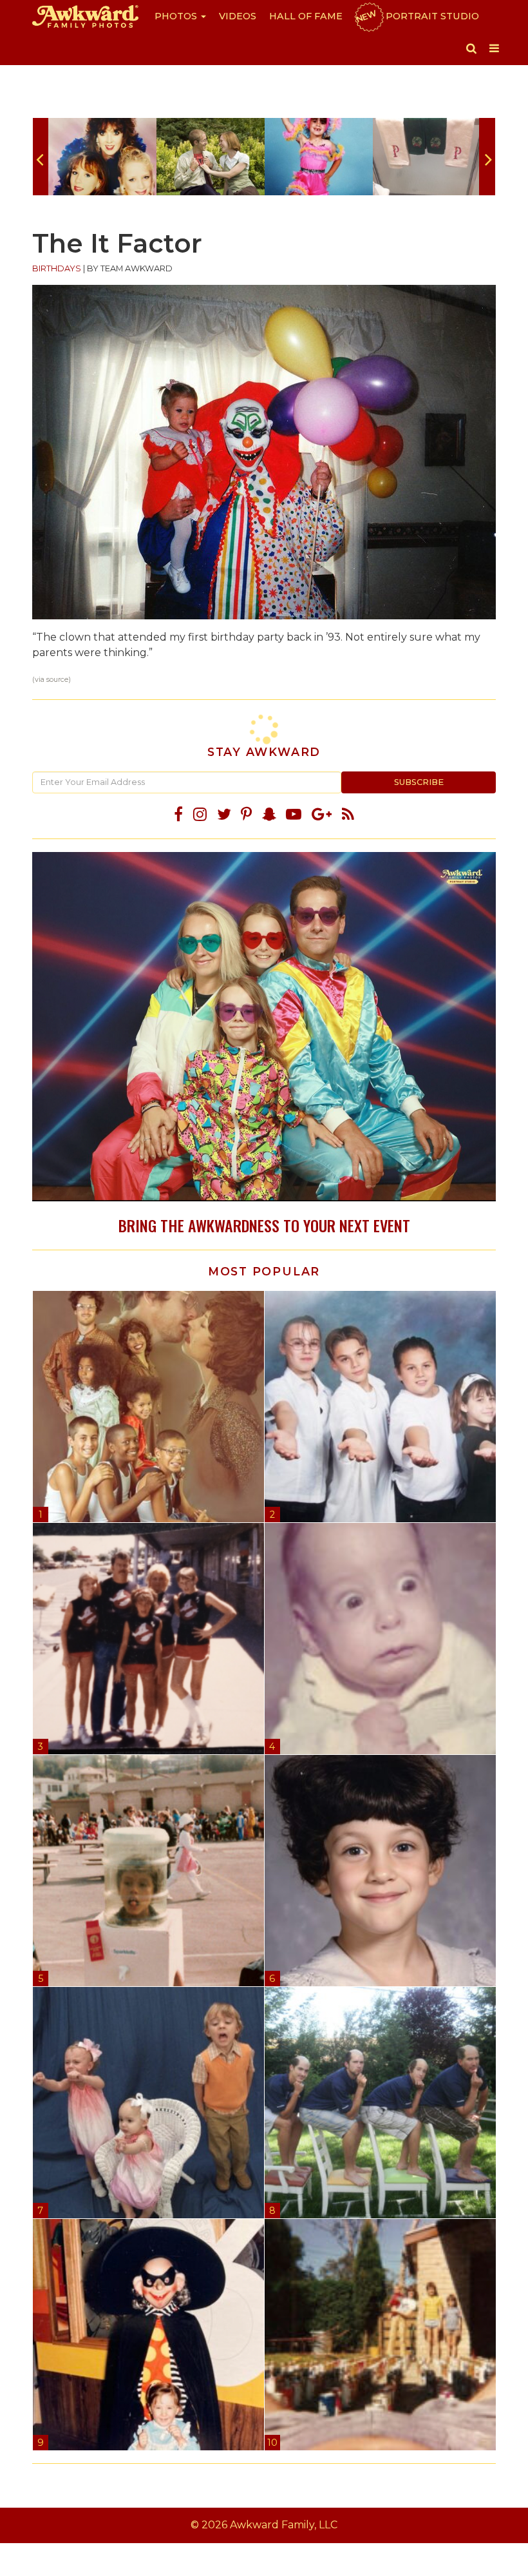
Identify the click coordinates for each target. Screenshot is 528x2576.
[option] (102, 157)
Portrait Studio (417, 16)
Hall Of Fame (306, 16)
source (57, 680)
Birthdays (57, 268)
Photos (177, 16)
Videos (238, 16)
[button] (471, 48)
